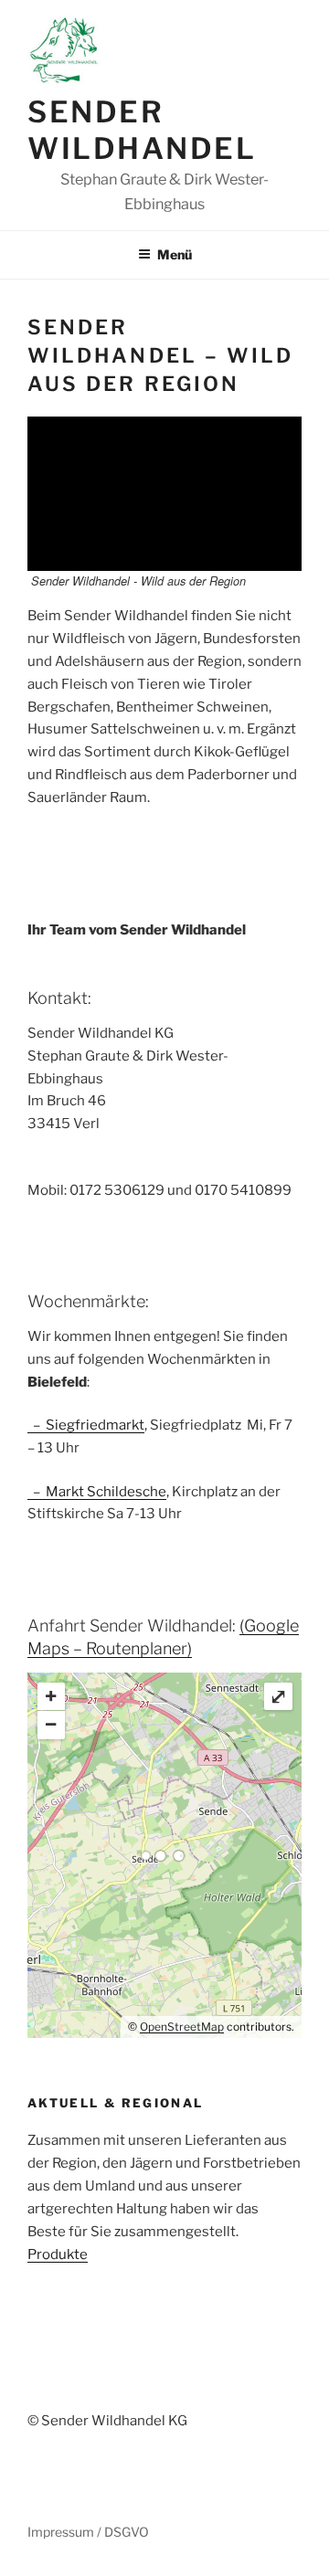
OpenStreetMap (182, 2027)
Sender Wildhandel (142, 130)
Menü (175, 254)
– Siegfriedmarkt (86, 1425)
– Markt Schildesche (97, 1492)
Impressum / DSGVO (88, 2532)
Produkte (58, 2254)
